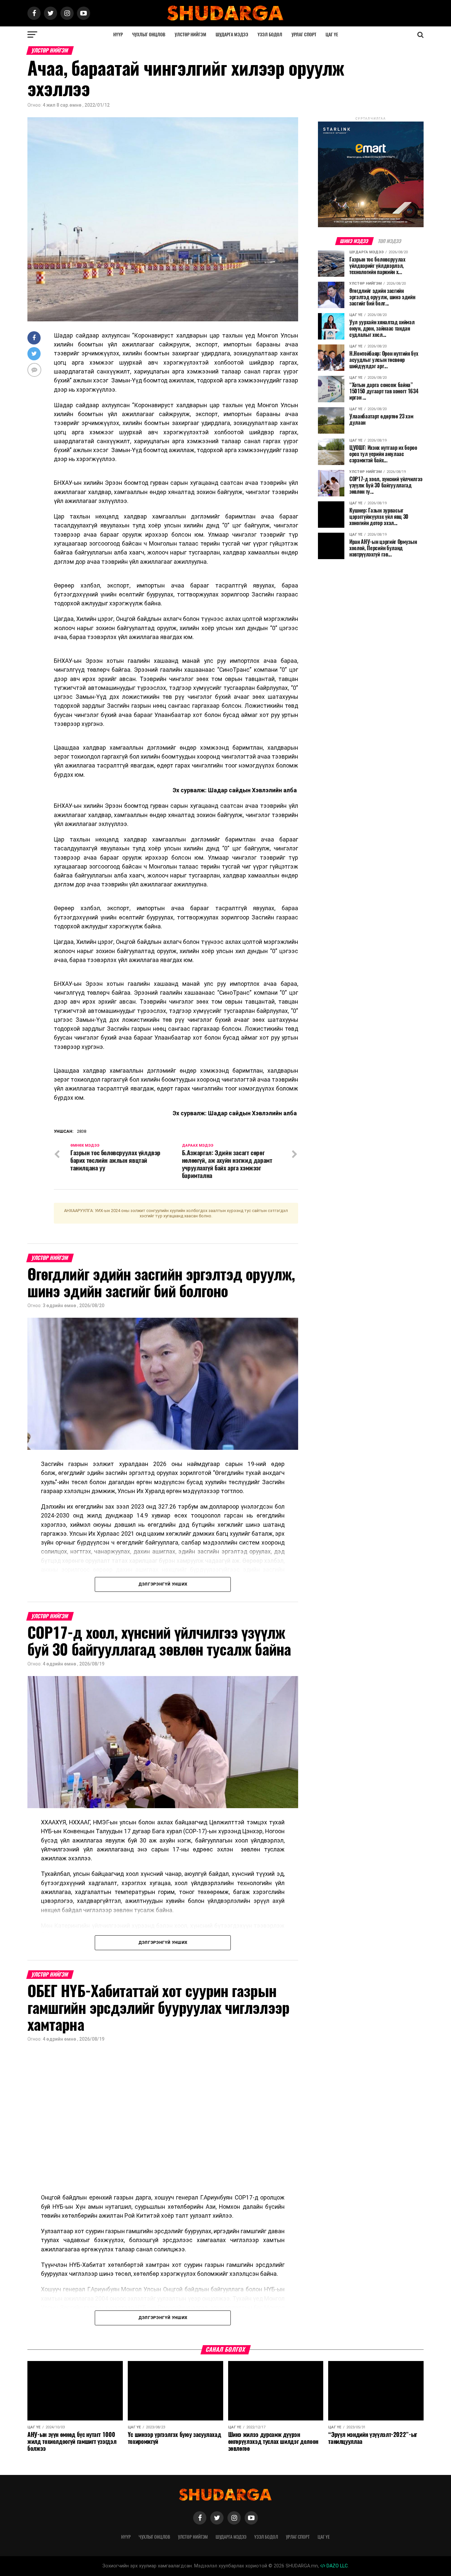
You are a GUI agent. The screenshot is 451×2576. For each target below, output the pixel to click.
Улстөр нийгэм (191, 35)
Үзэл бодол (270, 35)
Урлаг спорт (304, 35)
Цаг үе (332, 35)
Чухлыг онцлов (149, 35)
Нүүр (118, 35)
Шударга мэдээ (232, 35)
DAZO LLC (336, 2566)
